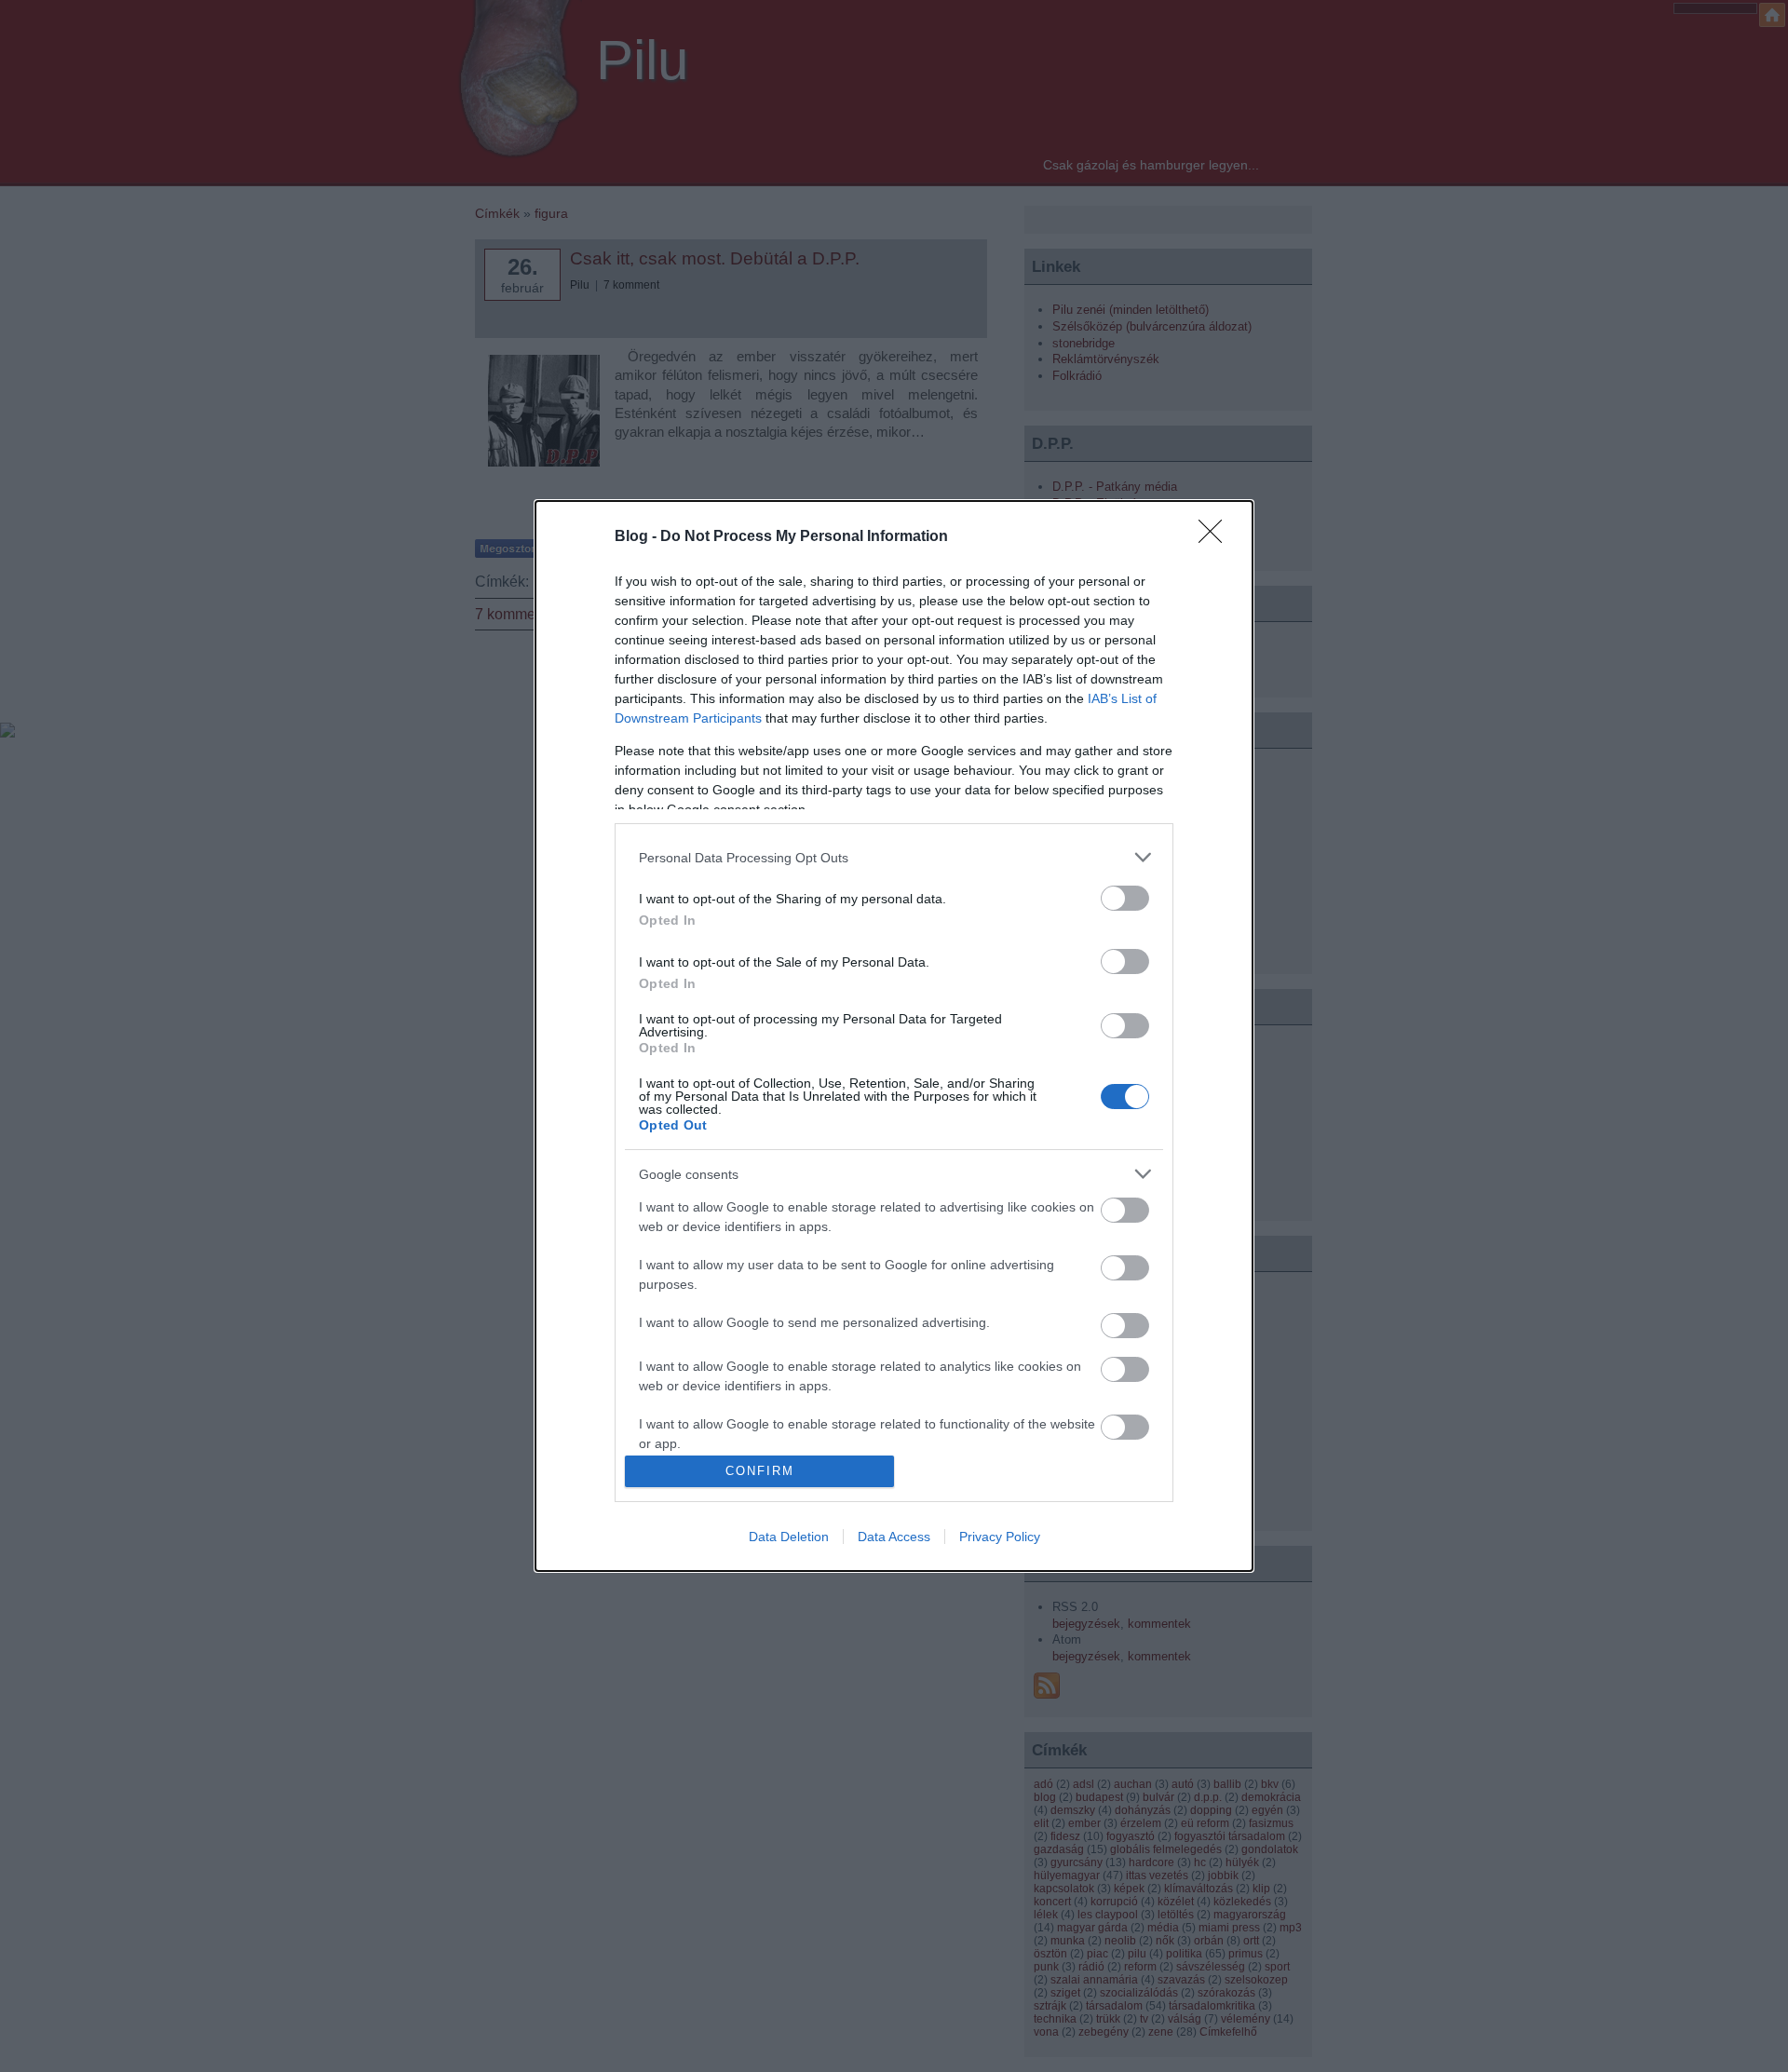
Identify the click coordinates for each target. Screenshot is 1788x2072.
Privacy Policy (1000, 1537)
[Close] (1216, 537)
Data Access (894, 1537)
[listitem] (894, 857)
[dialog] (894, 1036)
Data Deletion (789, 1537)
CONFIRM (760, 1471)
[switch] (1125, 898)
